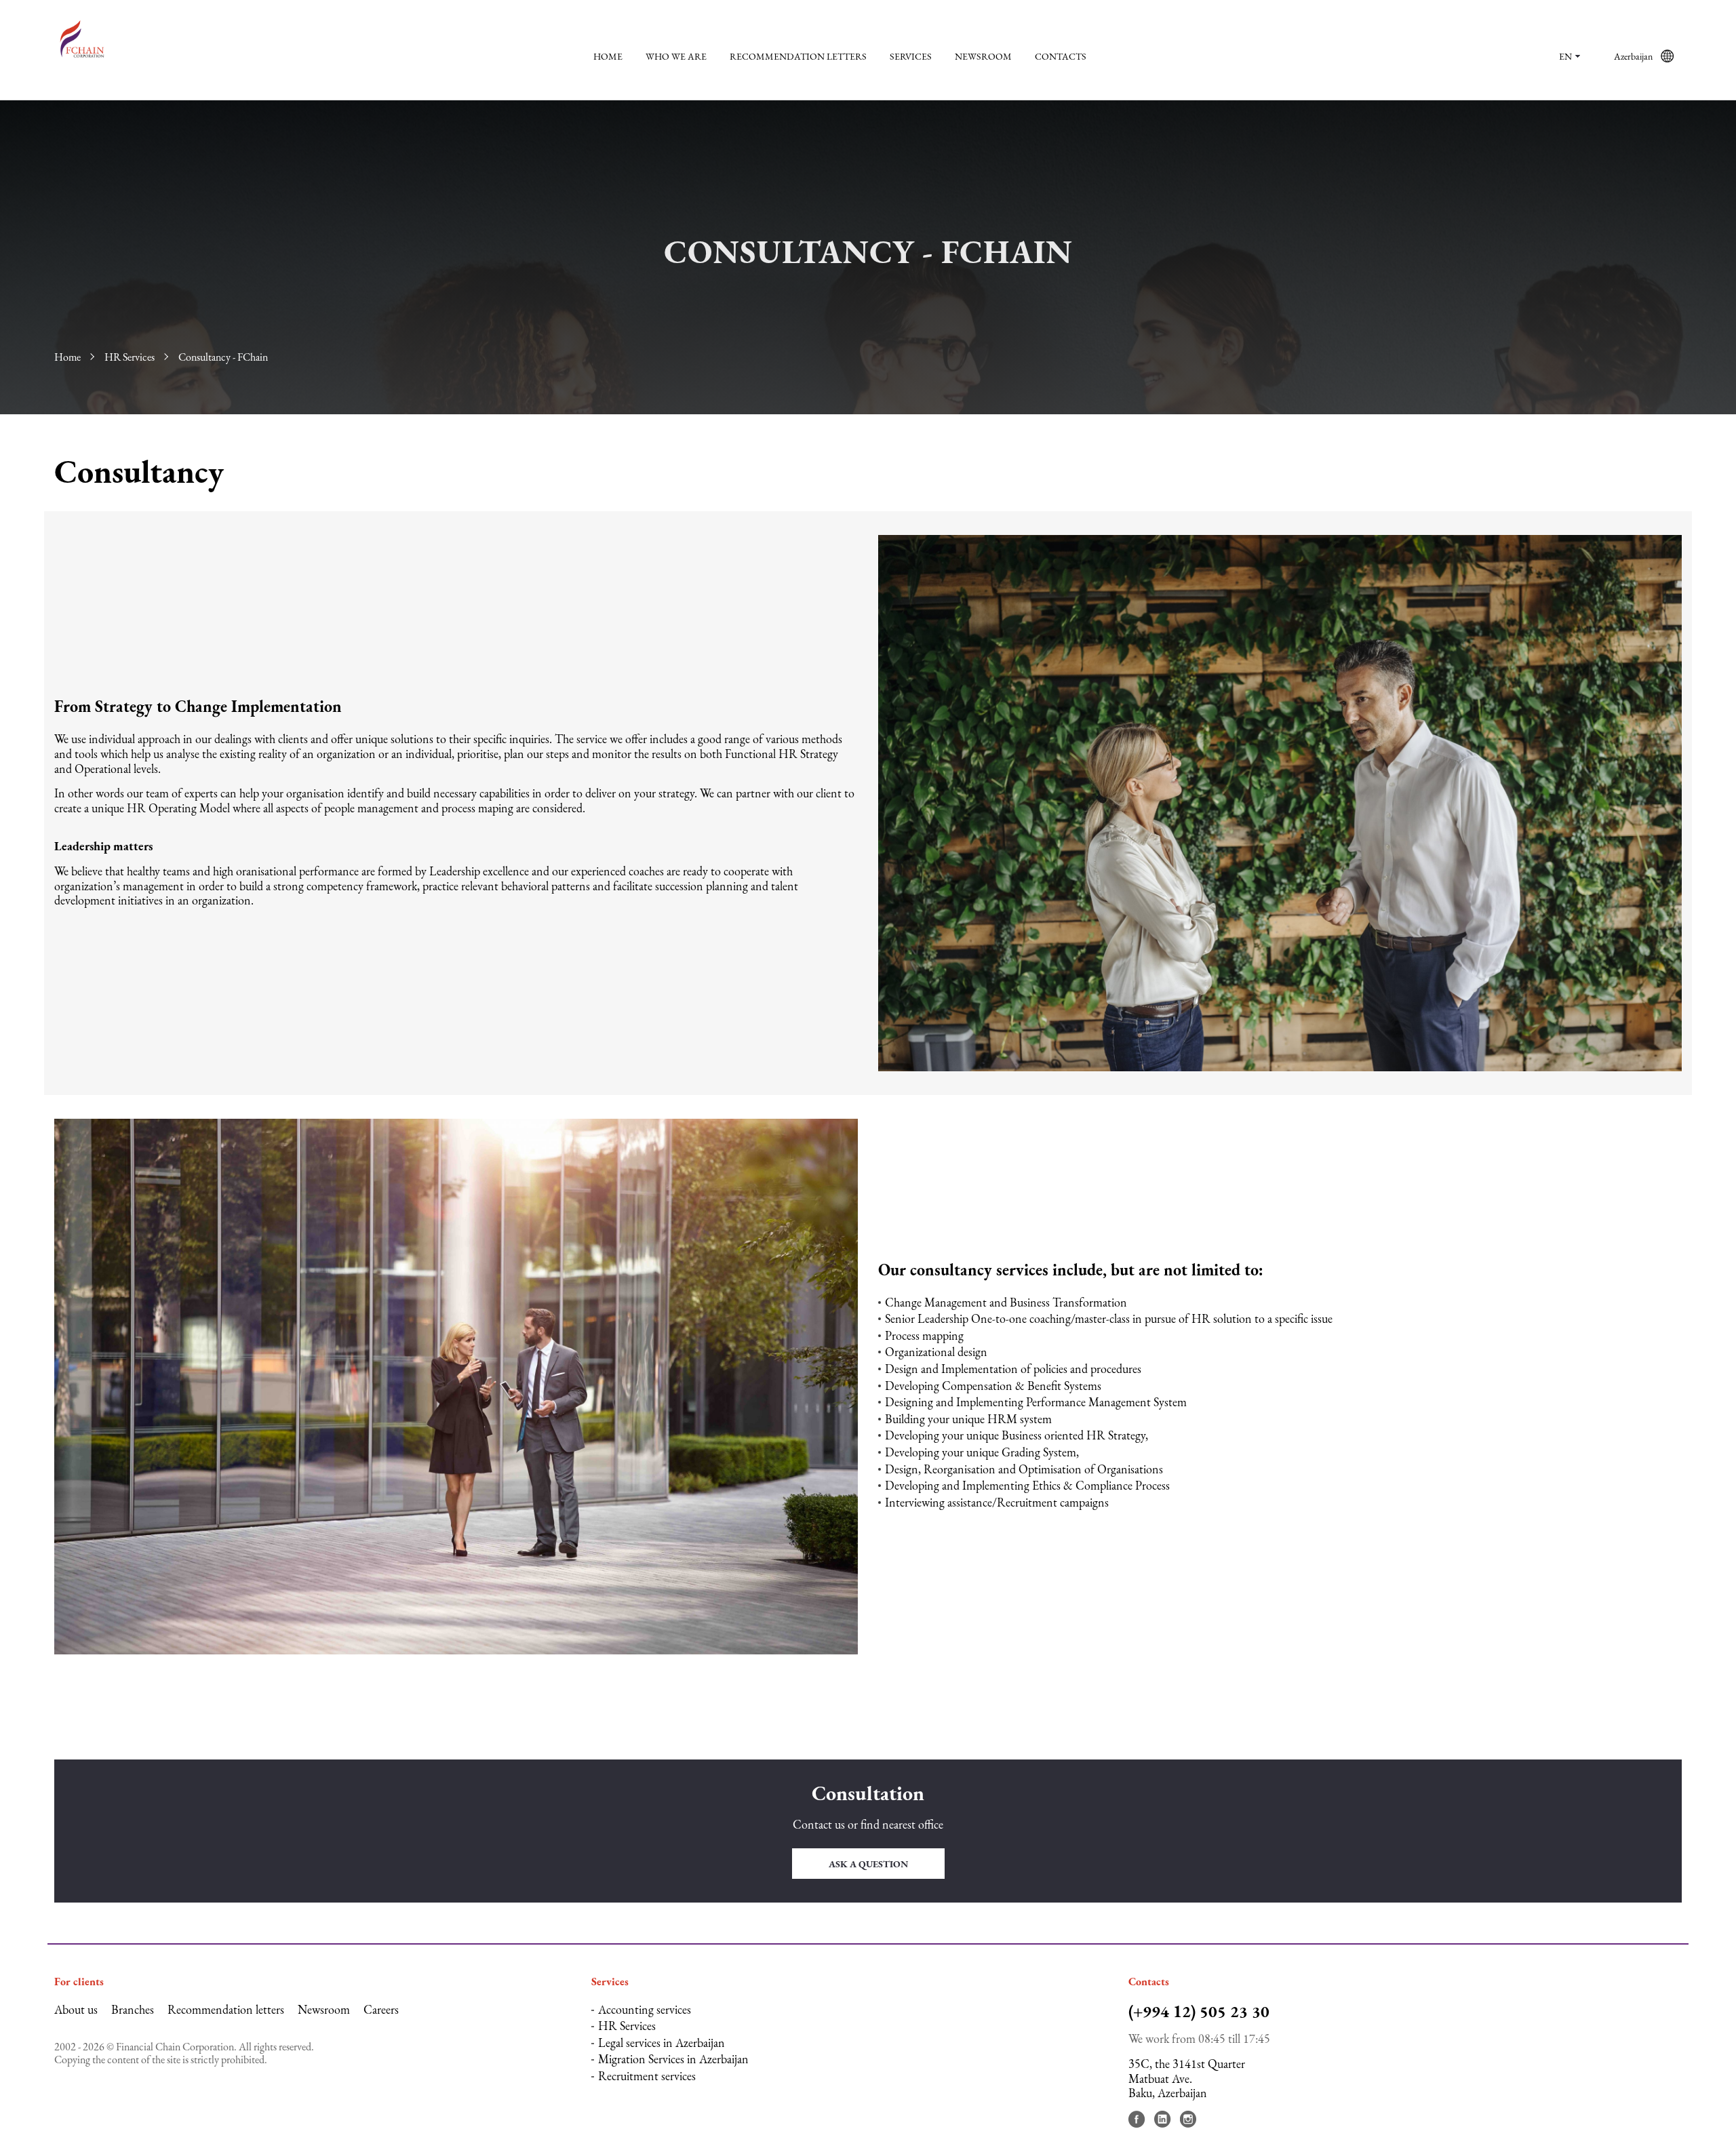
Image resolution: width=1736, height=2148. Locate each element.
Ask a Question (868, 1864)
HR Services (130, 357)
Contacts (1061, 56)
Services (911, 56)
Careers (381, 2009)
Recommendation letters (798, 56)
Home (608, 56)
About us (76, 2009)
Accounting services (645, 2009)
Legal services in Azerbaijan (662, 2043)
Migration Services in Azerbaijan (673, 2059)
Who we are (676, 56)
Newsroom (983, 56)
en (1565, 56)
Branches (133, 2009)
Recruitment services (647, 2076)
